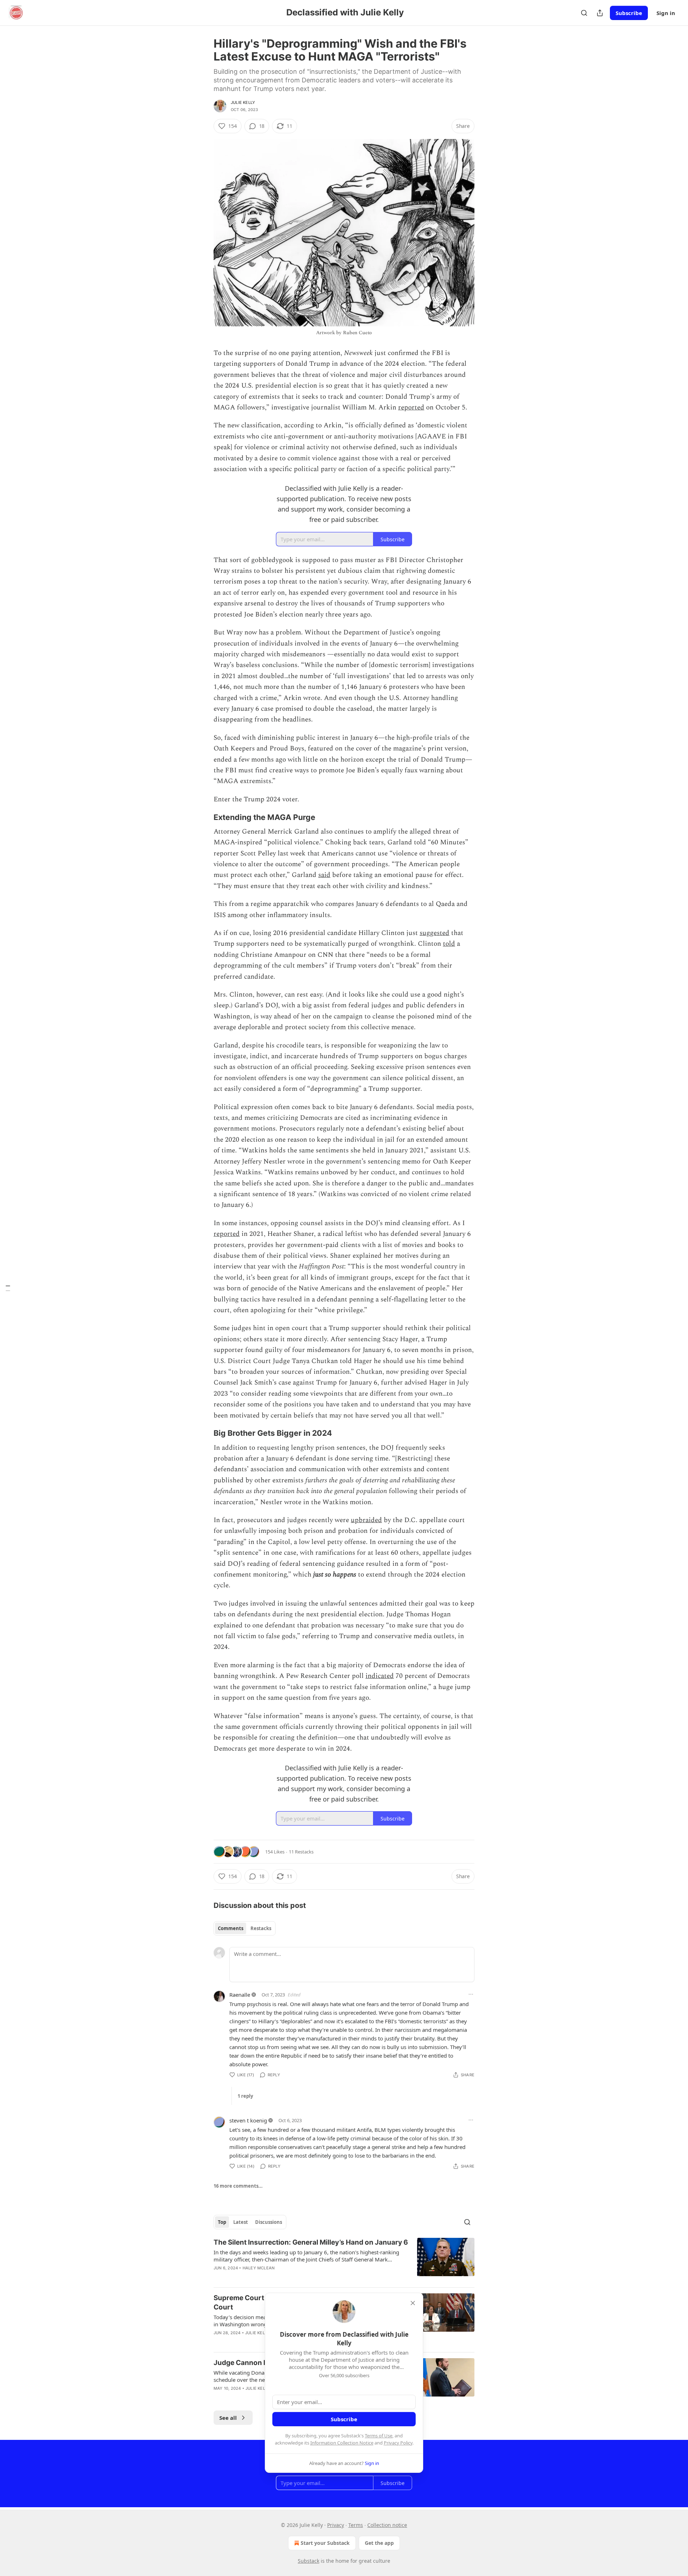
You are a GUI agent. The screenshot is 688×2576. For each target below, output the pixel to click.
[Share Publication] (600, 13)
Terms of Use (379, 2436)
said (324, 875)
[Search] (584, 13)
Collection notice (387, 2525)
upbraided (366, 1520)
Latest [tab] (241, 2222)
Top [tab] (222, 2222)
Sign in (666, 13)
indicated (380, 1676)
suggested (434, 933)
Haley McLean (259, 2268)
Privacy (336, 2525)
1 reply (245, 2096)
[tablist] (245, 1928)
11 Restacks (301, 1852)
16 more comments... (238, 2186)
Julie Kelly (243, 102)
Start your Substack (325, 2543)
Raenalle (240, 1995)
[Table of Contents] (8, 1288)
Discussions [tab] (269, 2222)
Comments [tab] (231, 1928)
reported (411, 407)
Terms (356, 2525)
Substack (309, 2561)
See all (228, 2418)
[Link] (204, 817)
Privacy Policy (398, 2443)
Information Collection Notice (342, 2443)
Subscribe (629, 13)
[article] (344, 2260)
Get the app (379, 2543)
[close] (413, 2303)
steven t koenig (248, 2120)
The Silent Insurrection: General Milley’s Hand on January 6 (311, 2242)
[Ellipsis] (471, 1994)
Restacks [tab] (261, 1928)
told (449, 944)
